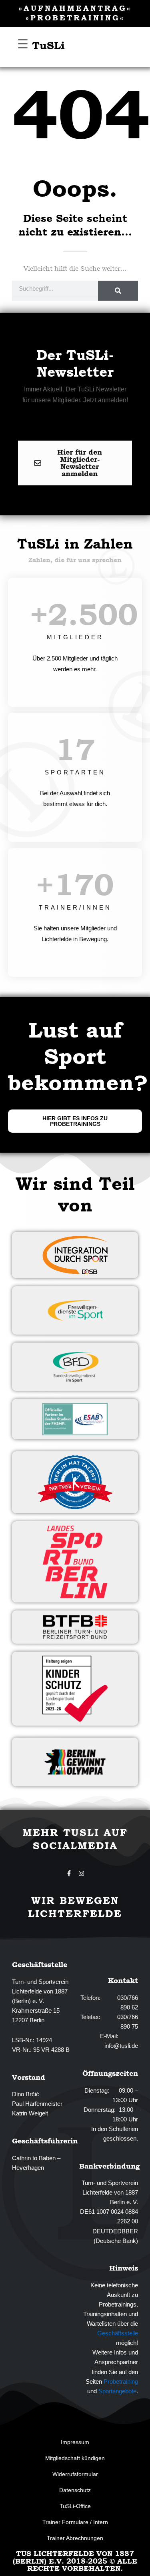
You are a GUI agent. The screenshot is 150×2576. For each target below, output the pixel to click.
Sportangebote (117, 2391)
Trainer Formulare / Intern (75, 2522)
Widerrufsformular (75, 2474)
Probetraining (121, 2382)
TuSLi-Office (75, 2506)
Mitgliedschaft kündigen (75, 2458)
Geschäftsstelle (118, 2333)
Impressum (75, 2442)
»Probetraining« (75, 18)
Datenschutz (75, 2490)
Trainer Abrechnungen (75, 2538)
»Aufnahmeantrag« (75, 8)
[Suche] (118, 291)
